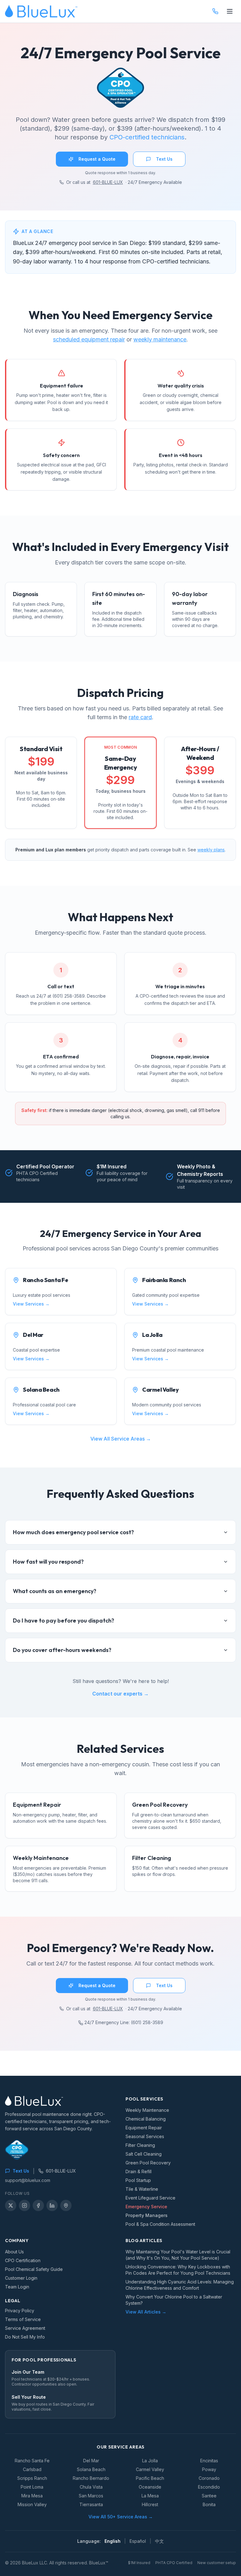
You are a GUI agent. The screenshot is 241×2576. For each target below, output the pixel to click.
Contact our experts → (120, 1694)
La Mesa (150, 2496)
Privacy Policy (20, 2311)
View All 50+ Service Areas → (121, 2517)
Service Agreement (25, 2328)
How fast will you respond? (48, 1562)
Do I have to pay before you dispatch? (64, 1620)
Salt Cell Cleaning (144, 2154)
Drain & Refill (139, 2171)
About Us (14, 2252)
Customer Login (21, 2278)
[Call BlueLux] (215, 11)
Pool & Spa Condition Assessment (160, 2224)
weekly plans (211, 850)
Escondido (209, 2487)
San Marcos (91, 2496)
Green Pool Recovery (148, 2163)
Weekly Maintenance (147, 2110)
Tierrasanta (91, 2504)
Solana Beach (91, 2469)
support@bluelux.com (28, 2180)
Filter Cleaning (140, 2145)
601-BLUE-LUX (108, 182)
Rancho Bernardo (91, 2478)
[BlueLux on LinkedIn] (52, 2205)
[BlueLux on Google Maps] (66, 2205)
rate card (140, 717)
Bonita (209, 2504)
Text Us (164, 159)
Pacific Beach (150, 2478)
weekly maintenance (160, 339)
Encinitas (209, 2461)
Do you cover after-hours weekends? (62, 1650)
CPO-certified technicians (147, 137)
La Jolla (150, 2461)
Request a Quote (97, 159)
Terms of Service (23, 2319)
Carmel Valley (150, 2469)
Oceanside (150, 2487)
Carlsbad (32, 2469)
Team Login (17, 2287)
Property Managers (147, 2215)
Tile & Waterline (142, 2189)
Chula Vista (91, 2487)
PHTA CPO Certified (174, 2563)
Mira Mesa (32, 2496)
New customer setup (217, 2563)
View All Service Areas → (121, 1439)
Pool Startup (138, 2180)
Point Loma (32, 2487)
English (112, 2541)
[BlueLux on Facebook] (38, 2205)
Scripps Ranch (32, 2478)
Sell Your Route (29, 2397)
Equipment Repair (144, 2128)
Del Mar (91, 2461)
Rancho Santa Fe (32, 2461)
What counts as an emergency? (55, 1591)
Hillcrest (150, 2504)
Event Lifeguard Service (150, 2198)
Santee (209, 2496)
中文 (159, 2541)
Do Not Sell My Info (25, 2337)
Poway (209, 2469)
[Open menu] (230, 11)
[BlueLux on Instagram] (24, 2205)
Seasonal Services (145, 2136)
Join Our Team (28, 2372)
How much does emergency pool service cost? (73, 1532)
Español (138, 2541)
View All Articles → (146, 2312)
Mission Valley (32, 2504)
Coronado (209, 2478)
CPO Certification (23, 2260)
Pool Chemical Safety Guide (34, 2269)
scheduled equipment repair (89, 339)
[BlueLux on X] (11, 2205)
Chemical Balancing (146, 2119)
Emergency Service (146, 2207)
